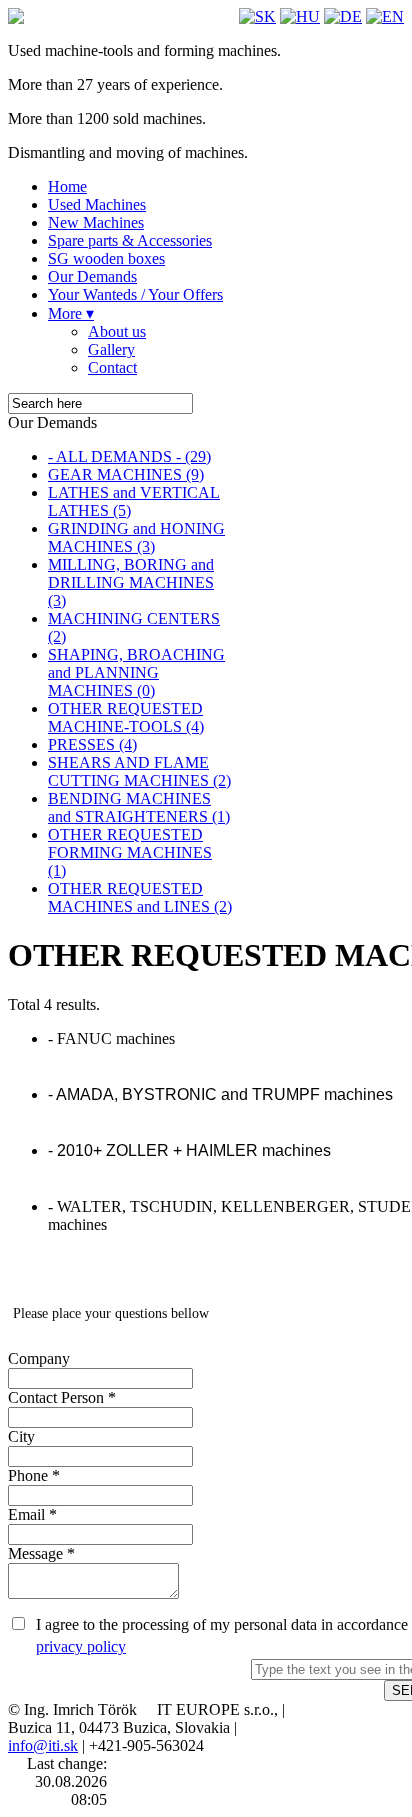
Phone (34, 1475)
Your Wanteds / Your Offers (135, 294)
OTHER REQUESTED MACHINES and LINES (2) (140, 897)
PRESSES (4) (92, 744)
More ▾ (71, 313)
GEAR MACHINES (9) (126, 474)
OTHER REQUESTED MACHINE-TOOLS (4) (126, 717)
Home (67, 186)
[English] (385, 16)
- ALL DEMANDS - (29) (129, 456)
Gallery (111, 349)
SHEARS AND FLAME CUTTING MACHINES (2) (139, 771)
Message (41, 1553)
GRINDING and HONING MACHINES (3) (136, 537)
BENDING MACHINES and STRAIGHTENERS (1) (139, 807)
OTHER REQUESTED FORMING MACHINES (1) (130, 852)
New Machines (96, 222)
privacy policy (81, 1646)
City (21, 1436)
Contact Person (62, 1397)
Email (32, 1514)
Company (39, 1358)
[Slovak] (257, 16)
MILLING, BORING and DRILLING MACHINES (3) (131, 582)
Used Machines (97, 204)
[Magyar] (300, 16)
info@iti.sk (43, 1745)
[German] (343, 16)
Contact (112, 367)
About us (117, 331)
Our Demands (92, 276)
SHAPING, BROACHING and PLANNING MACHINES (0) (136, 672)
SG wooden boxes (106, 258)
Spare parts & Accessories (130, 240)
